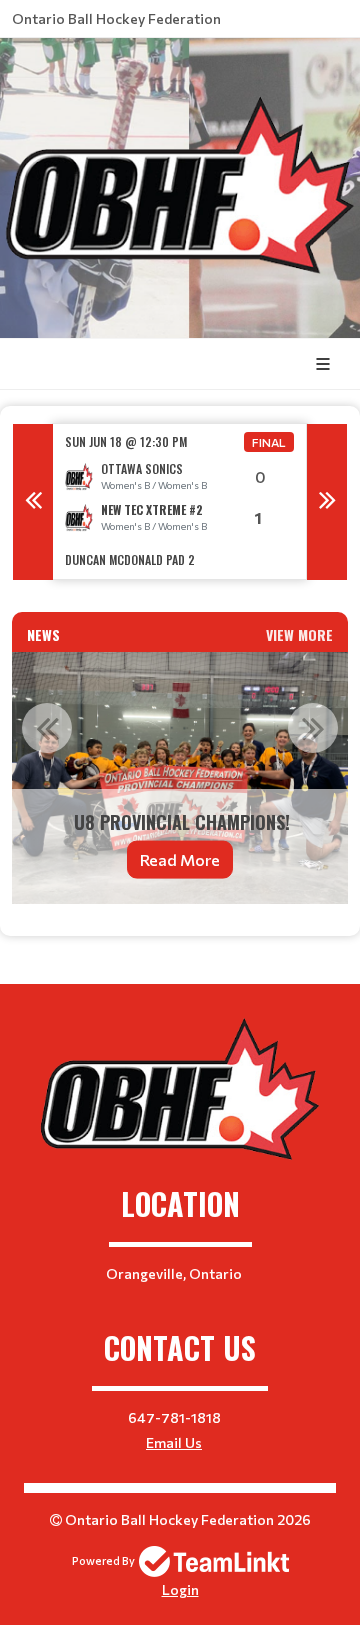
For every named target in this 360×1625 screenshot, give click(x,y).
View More (299, 634)
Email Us (174, 1442)
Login (180, 1589)
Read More (180, 859)
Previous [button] (33, 502)
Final (269, 442)
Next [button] (327, 502)
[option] (180, 501)
